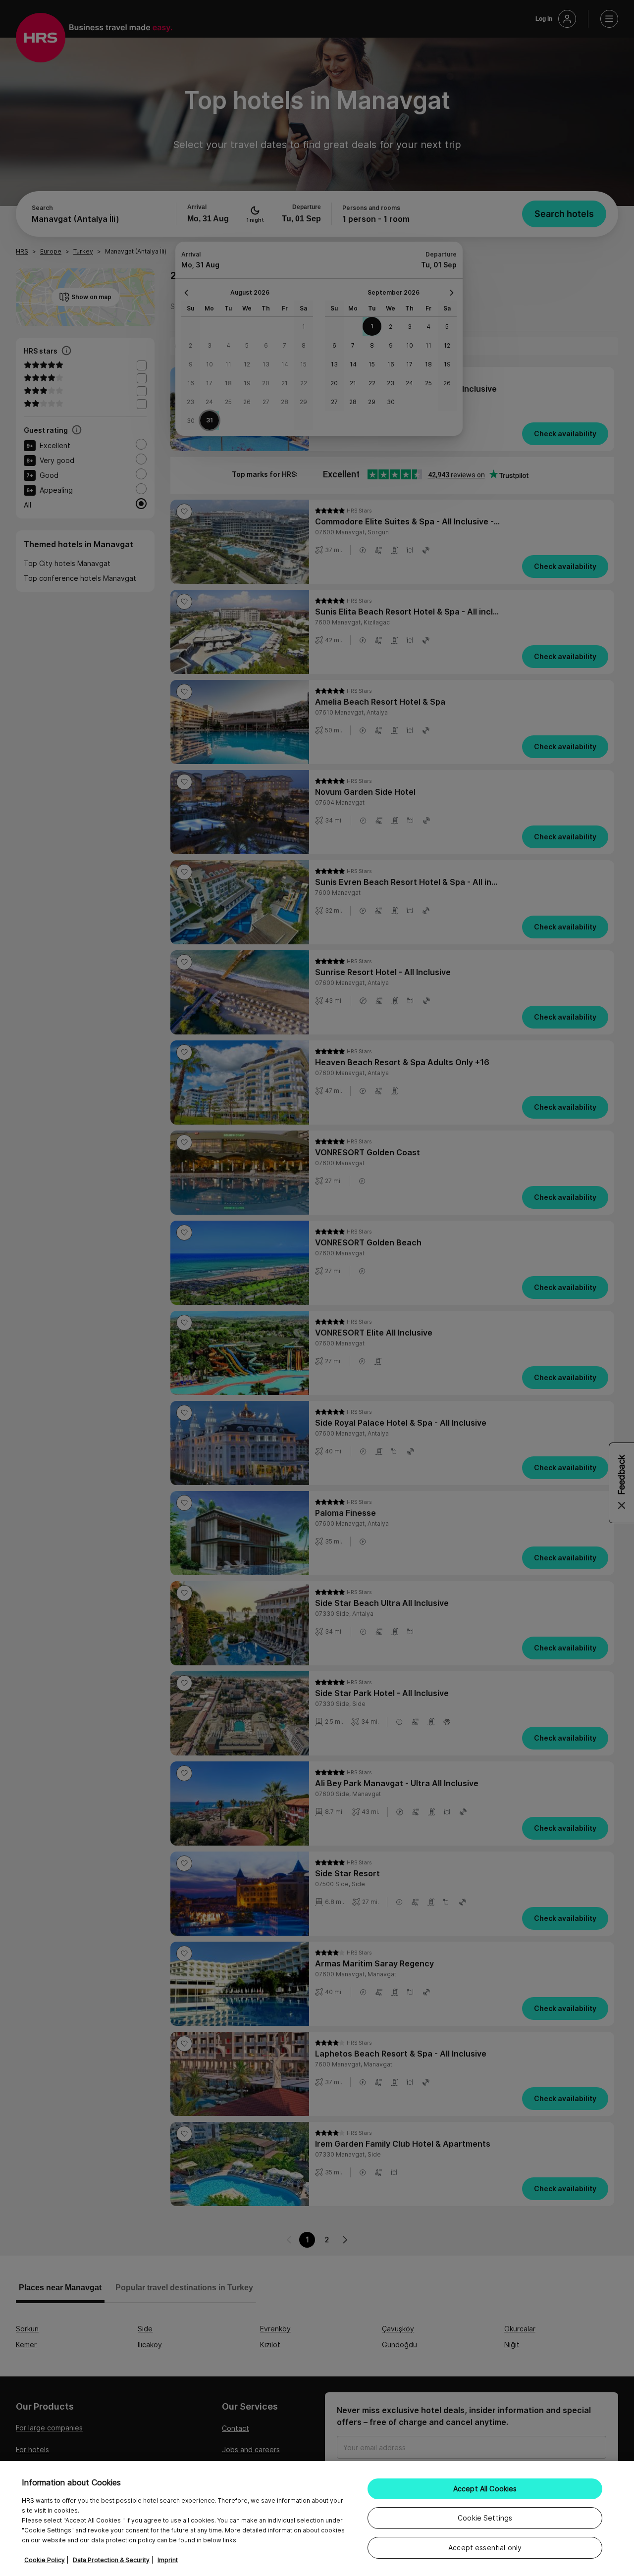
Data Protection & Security (111, 2560)
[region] (317, 2519)
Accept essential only (485, 2548)
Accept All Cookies (485, 2489)
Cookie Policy (45, 2560)
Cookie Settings (485, 2518)
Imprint (168, 2560)
